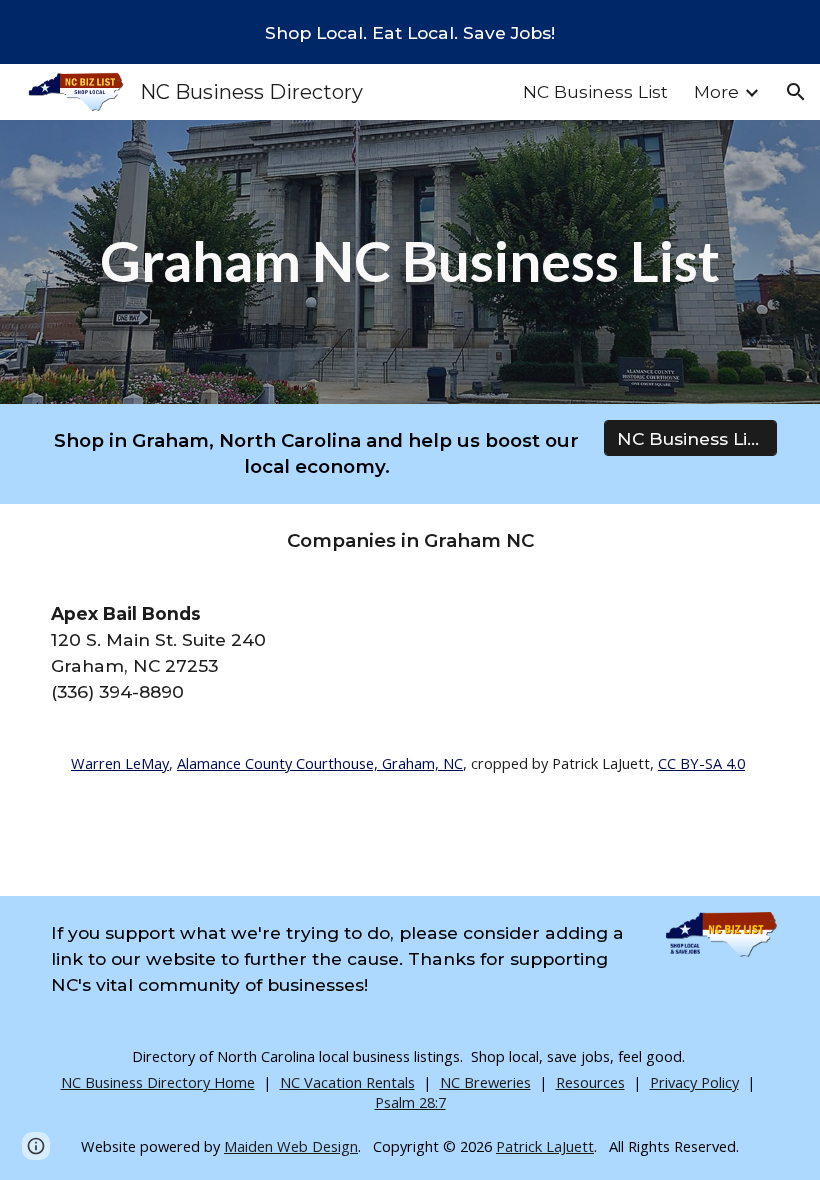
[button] (796, 92)
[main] (410, 261)
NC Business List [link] (595, 91)
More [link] (716, 91)
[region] (410, 32)
